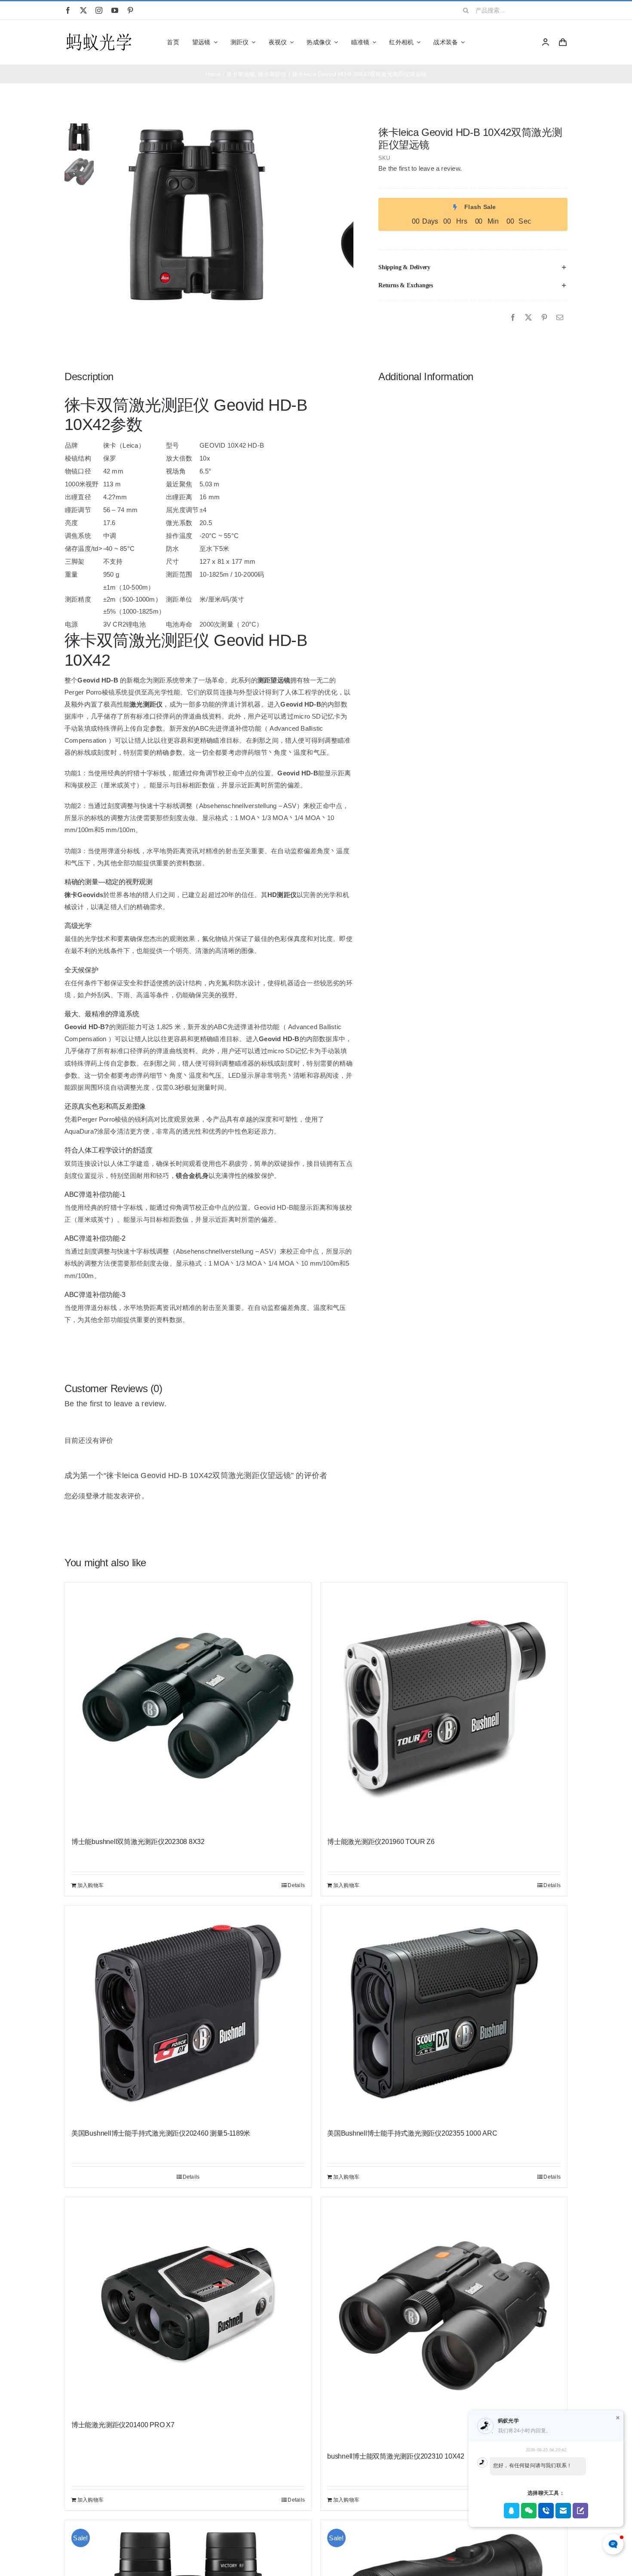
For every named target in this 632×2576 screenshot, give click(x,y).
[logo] (99, 34)
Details (296, 1885)
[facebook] (68, 10)
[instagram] (99, 10)
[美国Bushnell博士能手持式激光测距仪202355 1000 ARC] (444, 2013)
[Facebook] (513, 318)
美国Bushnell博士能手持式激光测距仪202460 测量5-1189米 (161, 2133)
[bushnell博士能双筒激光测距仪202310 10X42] (444, 2320)
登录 (92, 1496)
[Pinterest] (544, 318)
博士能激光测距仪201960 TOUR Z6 (381, 1842)
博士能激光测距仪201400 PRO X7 (123, 2425)
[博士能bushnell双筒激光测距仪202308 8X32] (188, 1706)
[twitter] (83, 10)
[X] (528, 318)
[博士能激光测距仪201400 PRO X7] (188, 2305)
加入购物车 (91, 1885)
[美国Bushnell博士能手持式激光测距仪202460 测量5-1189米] (188, 2013)
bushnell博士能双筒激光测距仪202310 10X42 (396, 2456)
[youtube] (115, 10)
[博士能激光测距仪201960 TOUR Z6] (444, 1706)
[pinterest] (130, 10)
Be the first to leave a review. (420, 168)
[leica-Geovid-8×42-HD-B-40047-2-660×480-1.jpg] (197, 215)
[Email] (560, 318)
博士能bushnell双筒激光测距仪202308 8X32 (138, 1842)
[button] (473, 267)
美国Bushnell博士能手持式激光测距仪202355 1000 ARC (412, 2133)
